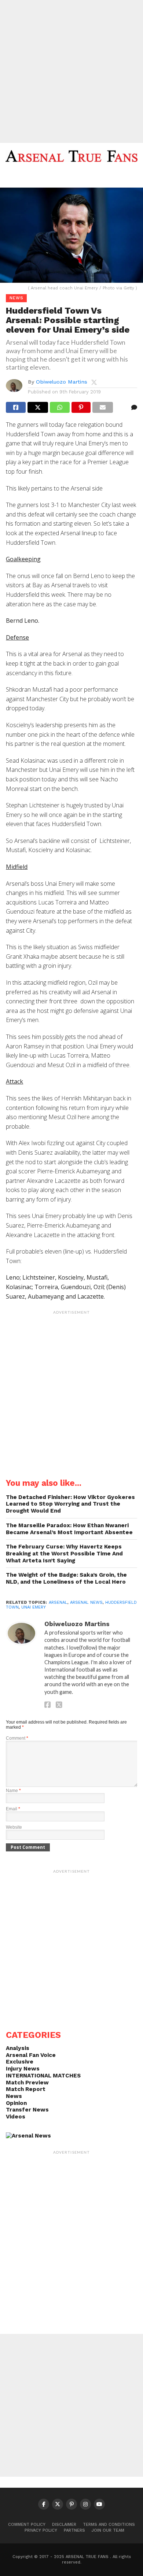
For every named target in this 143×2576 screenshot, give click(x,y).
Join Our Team (108, 2530)
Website (14, 1827)
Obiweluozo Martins (62, 382)
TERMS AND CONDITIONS (109, 2525)
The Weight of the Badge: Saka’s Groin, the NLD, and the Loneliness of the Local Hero (66, 1578)
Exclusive (20, 2062)
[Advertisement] (71, 71)
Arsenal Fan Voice (31, 2055)
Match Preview (27, 2083)
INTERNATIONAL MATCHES (43, 2076)
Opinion (16, 2103)
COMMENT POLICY (27, 2525)
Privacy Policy (41, 2530)
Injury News (23, 2069)
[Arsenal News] (28, 2136)
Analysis (18, 2048)
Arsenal (58, 1602)
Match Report (26, 2089)
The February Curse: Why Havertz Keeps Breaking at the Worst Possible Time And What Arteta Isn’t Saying (64, 1553)
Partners (74, 2530)
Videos (16, 2117)
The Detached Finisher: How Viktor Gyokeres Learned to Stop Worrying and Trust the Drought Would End (70, 1504)
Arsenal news (86, 1602)
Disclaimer (64, 2525)
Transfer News (27, 2110)
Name (13, 1791)
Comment (17, 1738)
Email (13, 1809)
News (14, 2096)
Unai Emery (34, 1607)
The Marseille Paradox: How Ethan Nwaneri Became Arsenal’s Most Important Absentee (69, 1529)
